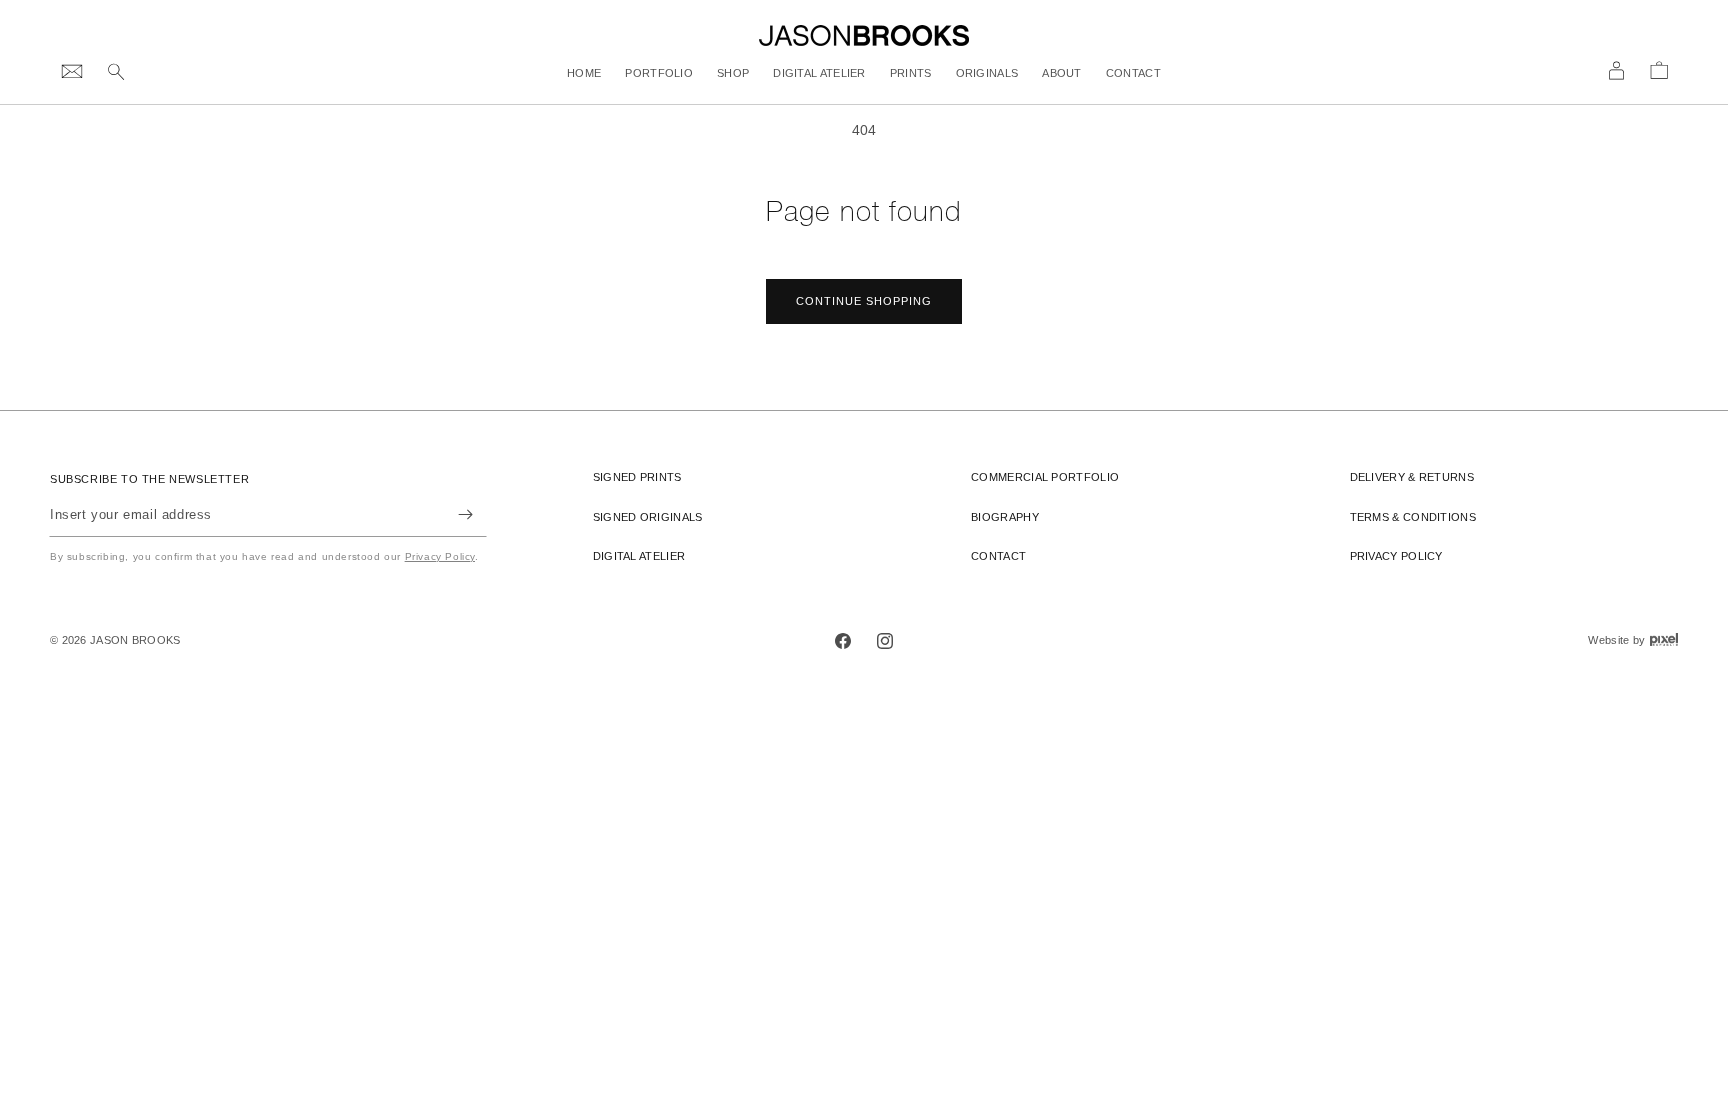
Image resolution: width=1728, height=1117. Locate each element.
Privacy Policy (440, 556)
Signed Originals (648, 517)
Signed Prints (637, 477)
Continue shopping (864, 301)
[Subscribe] (465, 514)
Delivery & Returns (1412, 477)
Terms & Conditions (1413, 517)
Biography (1005, 517)
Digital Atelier (639, 556)
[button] (116, 73)
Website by (1633, 639)
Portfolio (1045, 477)
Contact (998, 556)
